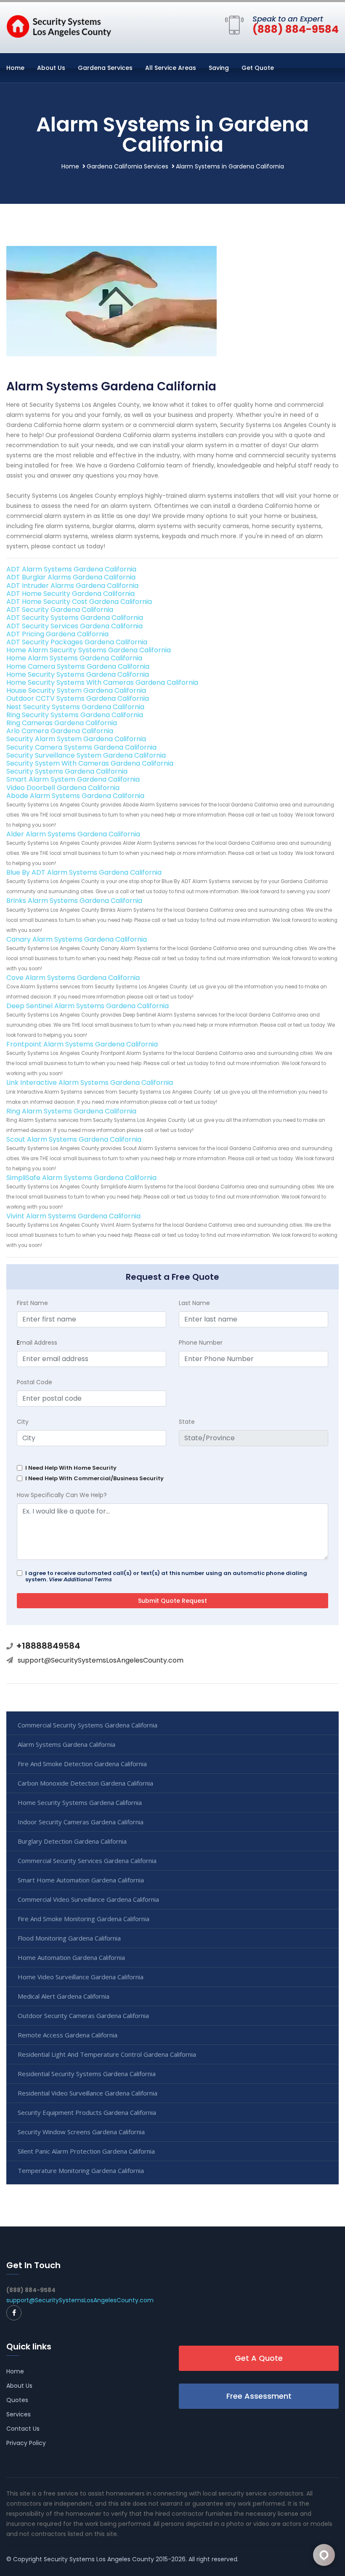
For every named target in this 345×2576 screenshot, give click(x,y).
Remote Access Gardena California (68, 2035)
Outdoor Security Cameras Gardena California (83, 2015)
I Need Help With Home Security (71, 1468)
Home (15, 68)
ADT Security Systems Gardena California (75, 618)
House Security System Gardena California (76, 690)
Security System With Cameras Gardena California (90, 763)
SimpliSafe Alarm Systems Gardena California (81, 1178)
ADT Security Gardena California (60, 610)
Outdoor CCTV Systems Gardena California (78, 698)
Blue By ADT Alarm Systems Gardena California (84, 872)
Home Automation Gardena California (71, 1957)
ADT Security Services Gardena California (74, 626)
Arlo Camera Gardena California (60, 731)
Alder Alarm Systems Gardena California (73, 834)
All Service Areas (171, 68)
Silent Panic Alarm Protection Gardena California (86, 2151)
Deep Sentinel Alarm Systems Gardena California (88, 1006)
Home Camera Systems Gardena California (78, 666)
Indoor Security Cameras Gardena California (81, 1822)
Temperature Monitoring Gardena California (81, 2170)
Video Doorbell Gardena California (63, 788)
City (23, 1422)
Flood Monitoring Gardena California (69, 1938)
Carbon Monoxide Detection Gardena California (85, 1783)
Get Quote (258, 68)
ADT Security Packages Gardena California (77, 642)
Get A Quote (259, 2358)
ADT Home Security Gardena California (70, 594)
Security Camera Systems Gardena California (81, 747)
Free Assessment (259, 2396)
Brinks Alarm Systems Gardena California (74, 901)
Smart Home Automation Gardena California (81, 1880)
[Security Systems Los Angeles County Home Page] (59, 26)
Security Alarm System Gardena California (76, 739)
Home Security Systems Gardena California (78, 674)
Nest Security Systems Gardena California (75, 707)
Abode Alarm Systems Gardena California (75, 796)
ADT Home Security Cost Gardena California (79, 602)
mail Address (37, 1343)
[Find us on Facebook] (14, 2313)
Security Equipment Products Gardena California (87, 2112)
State (187, 1422)
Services (19, 2414)
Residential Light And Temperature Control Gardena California (107, 2054)
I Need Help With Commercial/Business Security (94, 1478)
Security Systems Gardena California (67, 771)
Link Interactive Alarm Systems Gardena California (90, 1082)
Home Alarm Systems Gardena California (74, 658)
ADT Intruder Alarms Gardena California (72, 586)
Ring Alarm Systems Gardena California (71, 1111)
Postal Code (34, 1382)
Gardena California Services (127, 166)
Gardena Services (105, 68)
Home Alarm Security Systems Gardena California (89, 650)
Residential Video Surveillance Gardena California (88, 2093)
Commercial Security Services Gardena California (87, 1861)
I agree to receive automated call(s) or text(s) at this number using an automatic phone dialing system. (166, 1576)
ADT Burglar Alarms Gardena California (71, 577)
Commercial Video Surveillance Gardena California (88, 1899)
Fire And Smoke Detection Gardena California (82, 1764)
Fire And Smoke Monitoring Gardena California (84, 1919)
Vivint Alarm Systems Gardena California (73, 1216)
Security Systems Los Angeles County (99, 2559)
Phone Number (201, 1343)
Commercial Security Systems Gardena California (88, 1725)
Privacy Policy (26, 2443)
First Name (32, 1303)
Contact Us (23, 2429)
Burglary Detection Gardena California (72, 1841)
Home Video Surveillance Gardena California (81, 1977)
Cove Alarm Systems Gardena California (73, 978)
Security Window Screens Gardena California (81, 2132)
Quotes (17, 2400)
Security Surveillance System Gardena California (86, 755)
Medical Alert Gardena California (64, 1996)
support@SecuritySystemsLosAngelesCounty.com (101, 1660)
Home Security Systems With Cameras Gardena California (102, 682)
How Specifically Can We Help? (62, 1495)
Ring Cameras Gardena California (62, 723)
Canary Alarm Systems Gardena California (77, 939)
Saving (219, 68)
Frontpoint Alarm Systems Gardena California (82, 1044)
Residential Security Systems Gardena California (87, 2074)
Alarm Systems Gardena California (66, 1744)
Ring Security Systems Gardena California (75, 715)
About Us (51, 68)
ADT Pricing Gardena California (57, 634)
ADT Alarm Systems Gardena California (71, 569)
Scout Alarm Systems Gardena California (74, 1139)
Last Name (194, 1303)
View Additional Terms (80, 1579)
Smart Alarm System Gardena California (73, 779)
